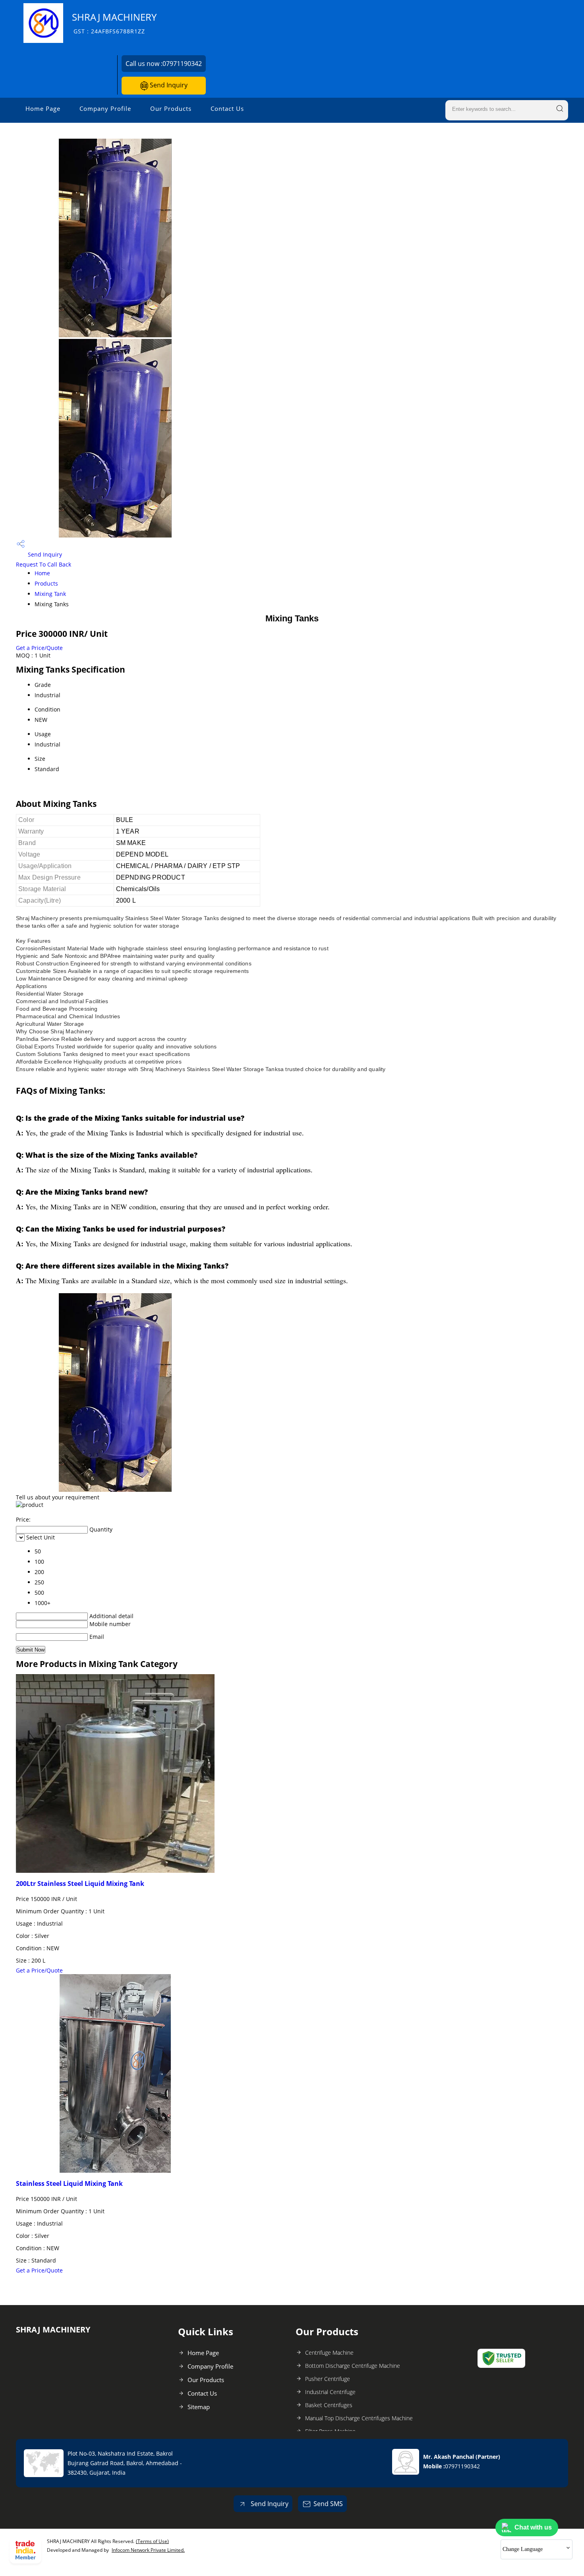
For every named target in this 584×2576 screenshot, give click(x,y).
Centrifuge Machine (329, 2353)
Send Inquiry (168, 85)
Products (46, 583)
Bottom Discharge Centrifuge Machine (353, 2366)
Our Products (171, 108)
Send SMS (328, 2504)
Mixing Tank (50, 594)
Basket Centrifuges (329, 2405)
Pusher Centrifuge (328, 2379)
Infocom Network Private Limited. (148, 2550)
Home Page (43, 108)
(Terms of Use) (152, 2541)
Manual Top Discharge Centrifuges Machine (359, 2418)
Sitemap (199, 2407)
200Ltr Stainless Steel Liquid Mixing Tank (80, 1884)
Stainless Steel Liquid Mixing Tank (69, 2183)
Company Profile (105, 108)
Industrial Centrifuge (330, 2392)
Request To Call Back (44, 564)
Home (42, 573)
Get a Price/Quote (39, 648)
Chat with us (533, 2527)
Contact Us (227, 108)
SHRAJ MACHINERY (114, 23)
